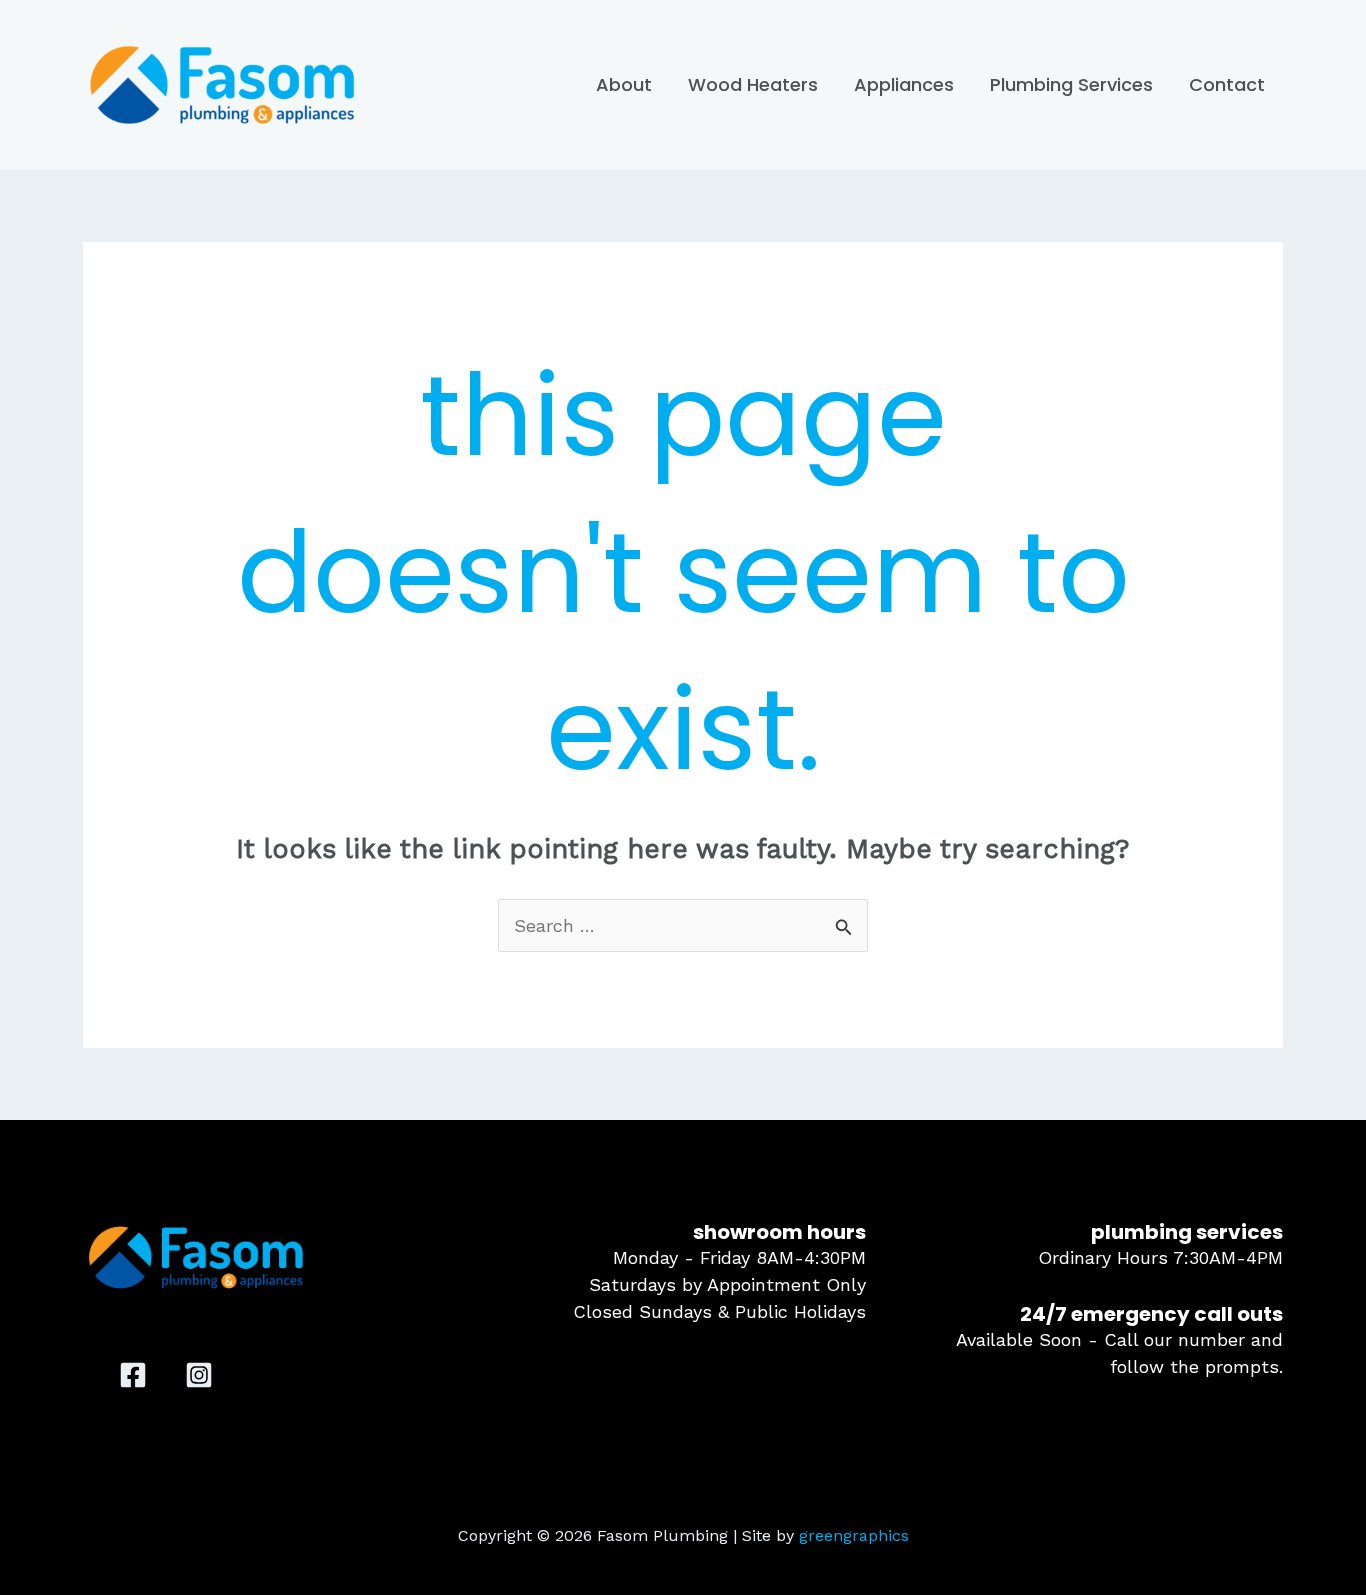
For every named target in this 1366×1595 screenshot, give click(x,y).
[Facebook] (133, 1375)
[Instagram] (199, 1375)
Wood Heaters (753, 84)
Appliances (904, 84)
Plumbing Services (1071, 84)
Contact (1227, 84)
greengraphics (854, 1535)
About (624, 84)
